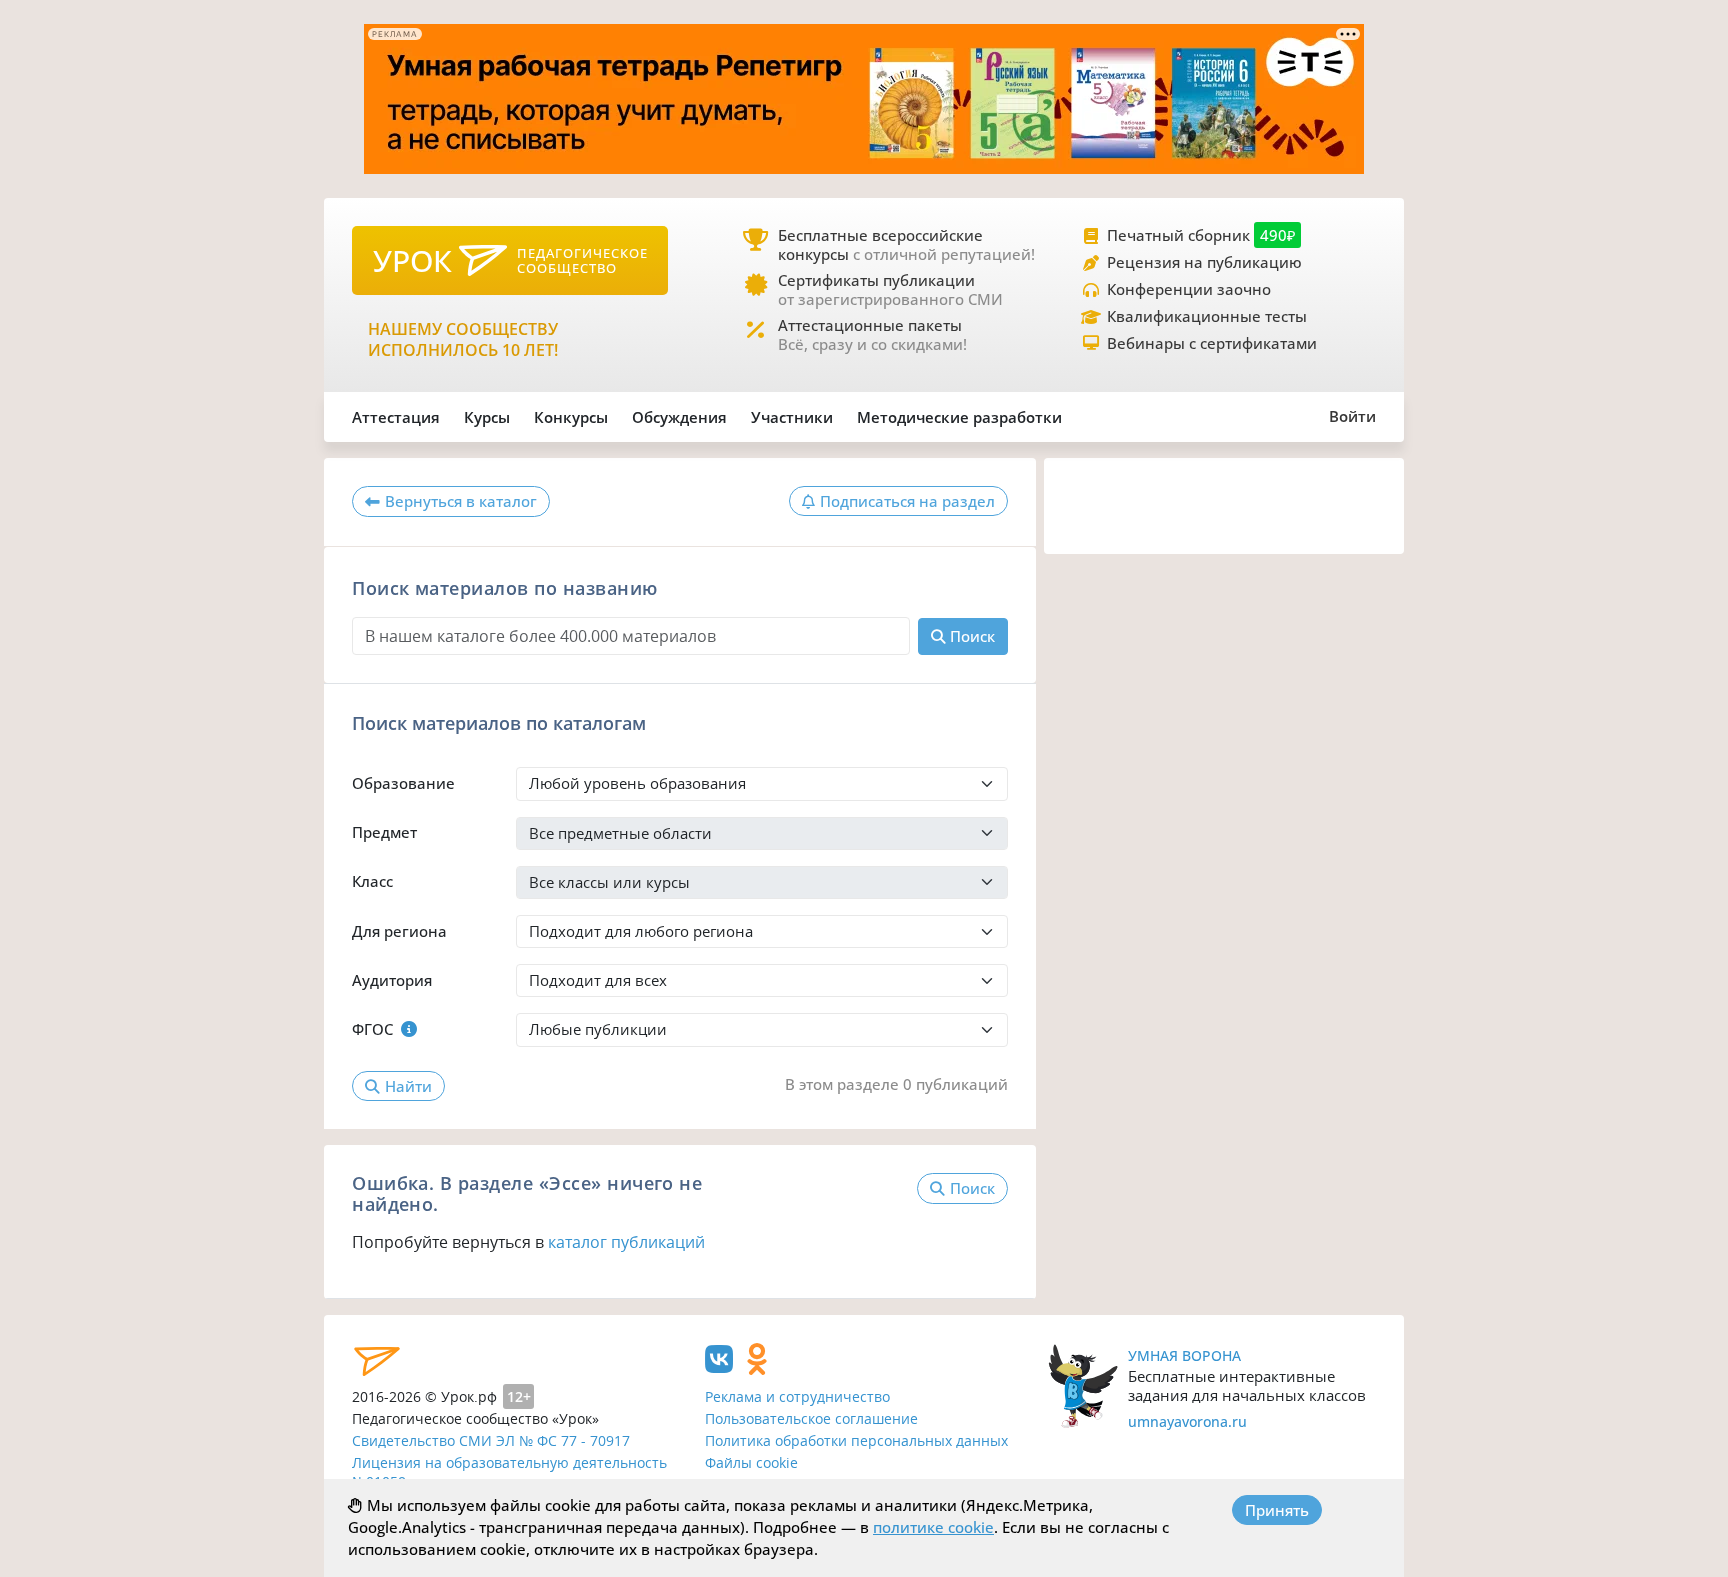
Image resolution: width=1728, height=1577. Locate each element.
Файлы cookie (751, 1462)
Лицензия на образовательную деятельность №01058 (509, 1472)
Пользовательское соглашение (811, 1418)
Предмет (384, 832)
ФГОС (372, 1029)
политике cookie (933, 1527)
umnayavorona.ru (1187, 1421)
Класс (372, 881)
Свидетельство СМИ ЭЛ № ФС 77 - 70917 (491, 1440)
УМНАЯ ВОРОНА (1184, 1355)
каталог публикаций (626, 1242)
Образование (403, 783)
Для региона (399, 931)
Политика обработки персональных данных (856, 1440)
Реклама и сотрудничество (797, 1396)
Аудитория (392, 980)
